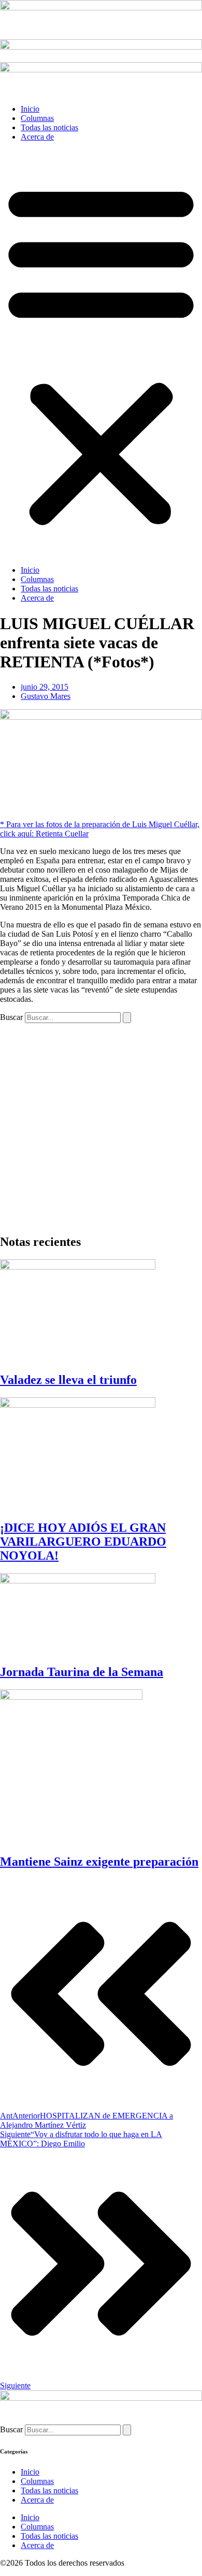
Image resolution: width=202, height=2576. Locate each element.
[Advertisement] (101, 1124)
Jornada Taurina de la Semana (82, 1672)
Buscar (11, 1017)
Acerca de (37, 137)
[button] (101, 354)
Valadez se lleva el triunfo (68, 1380)
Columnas (37, 118)
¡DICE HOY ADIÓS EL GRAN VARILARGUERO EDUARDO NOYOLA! (83, 1542)
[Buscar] (127, 1018)
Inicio (30, 109)
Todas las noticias (49, 127)
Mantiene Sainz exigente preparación (99, 1862)
